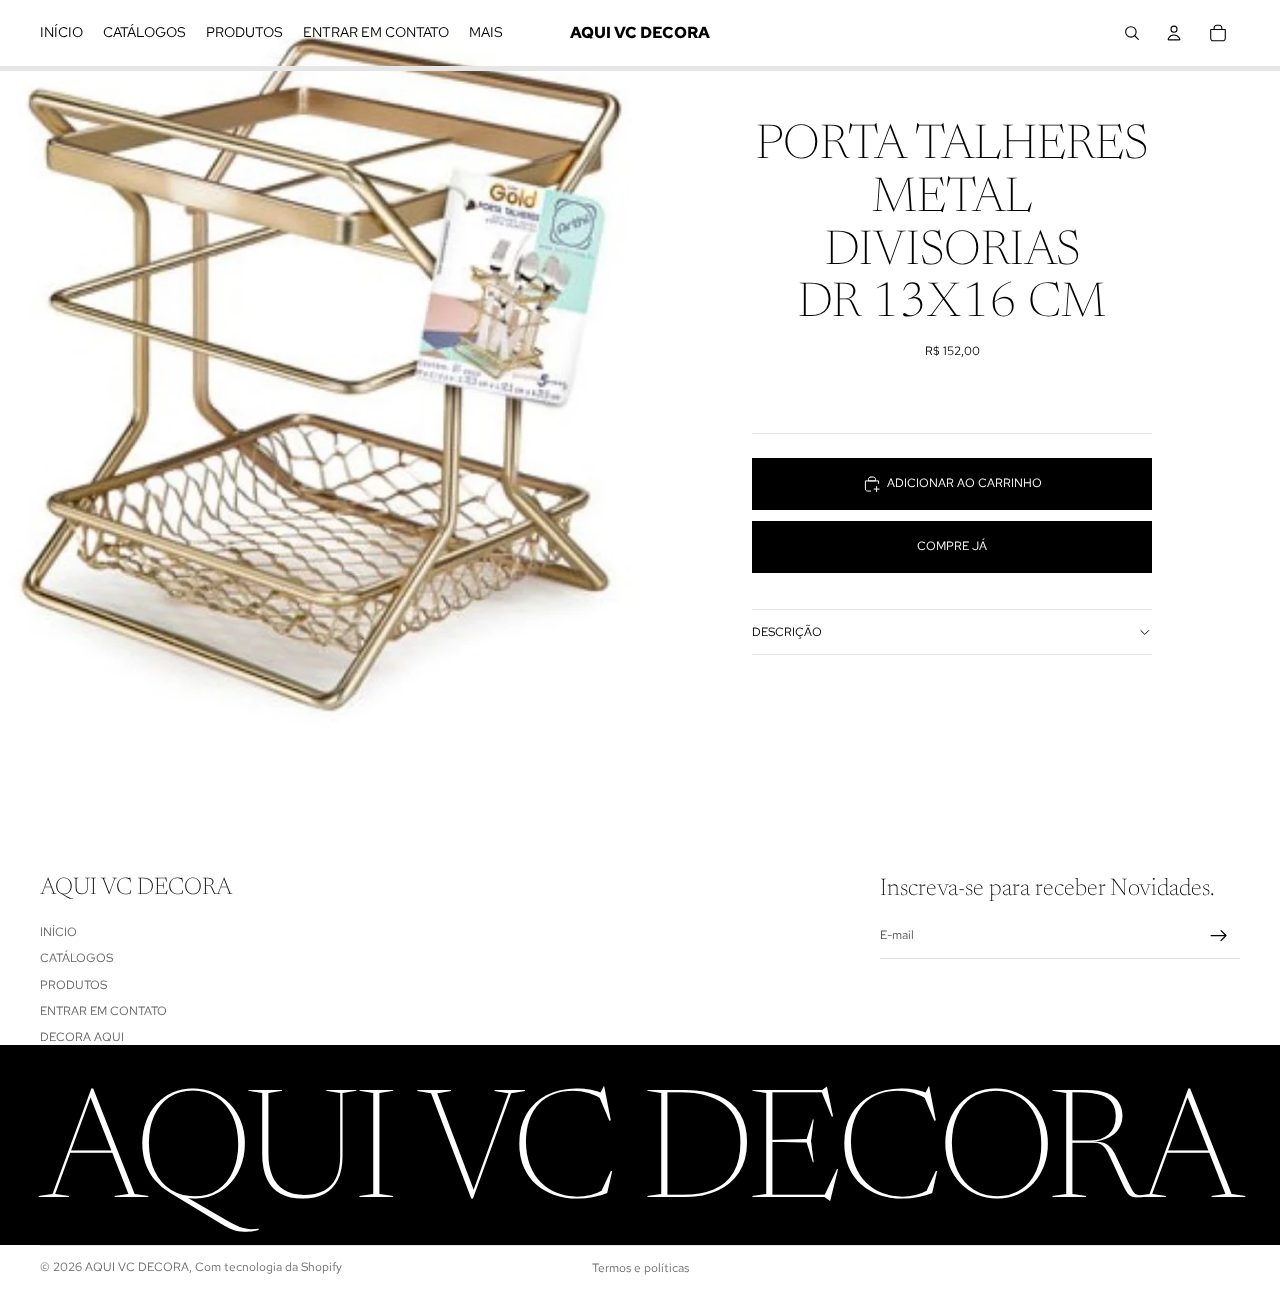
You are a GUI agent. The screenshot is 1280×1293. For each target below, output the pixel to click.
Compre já (952, 546)
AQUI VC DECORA (137, 1267)
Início (58, 932)
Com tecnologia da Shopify (268, 1267)
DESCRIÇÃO (787, 632)
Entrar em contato (103, 1011)
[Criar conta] (1219, 936)
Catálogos (76, 958)
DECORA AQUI (82, 1037)
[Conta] (1174, 33)
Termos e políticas (640, 1268)
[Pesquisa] (1132, 33)
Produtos (73, 985)
